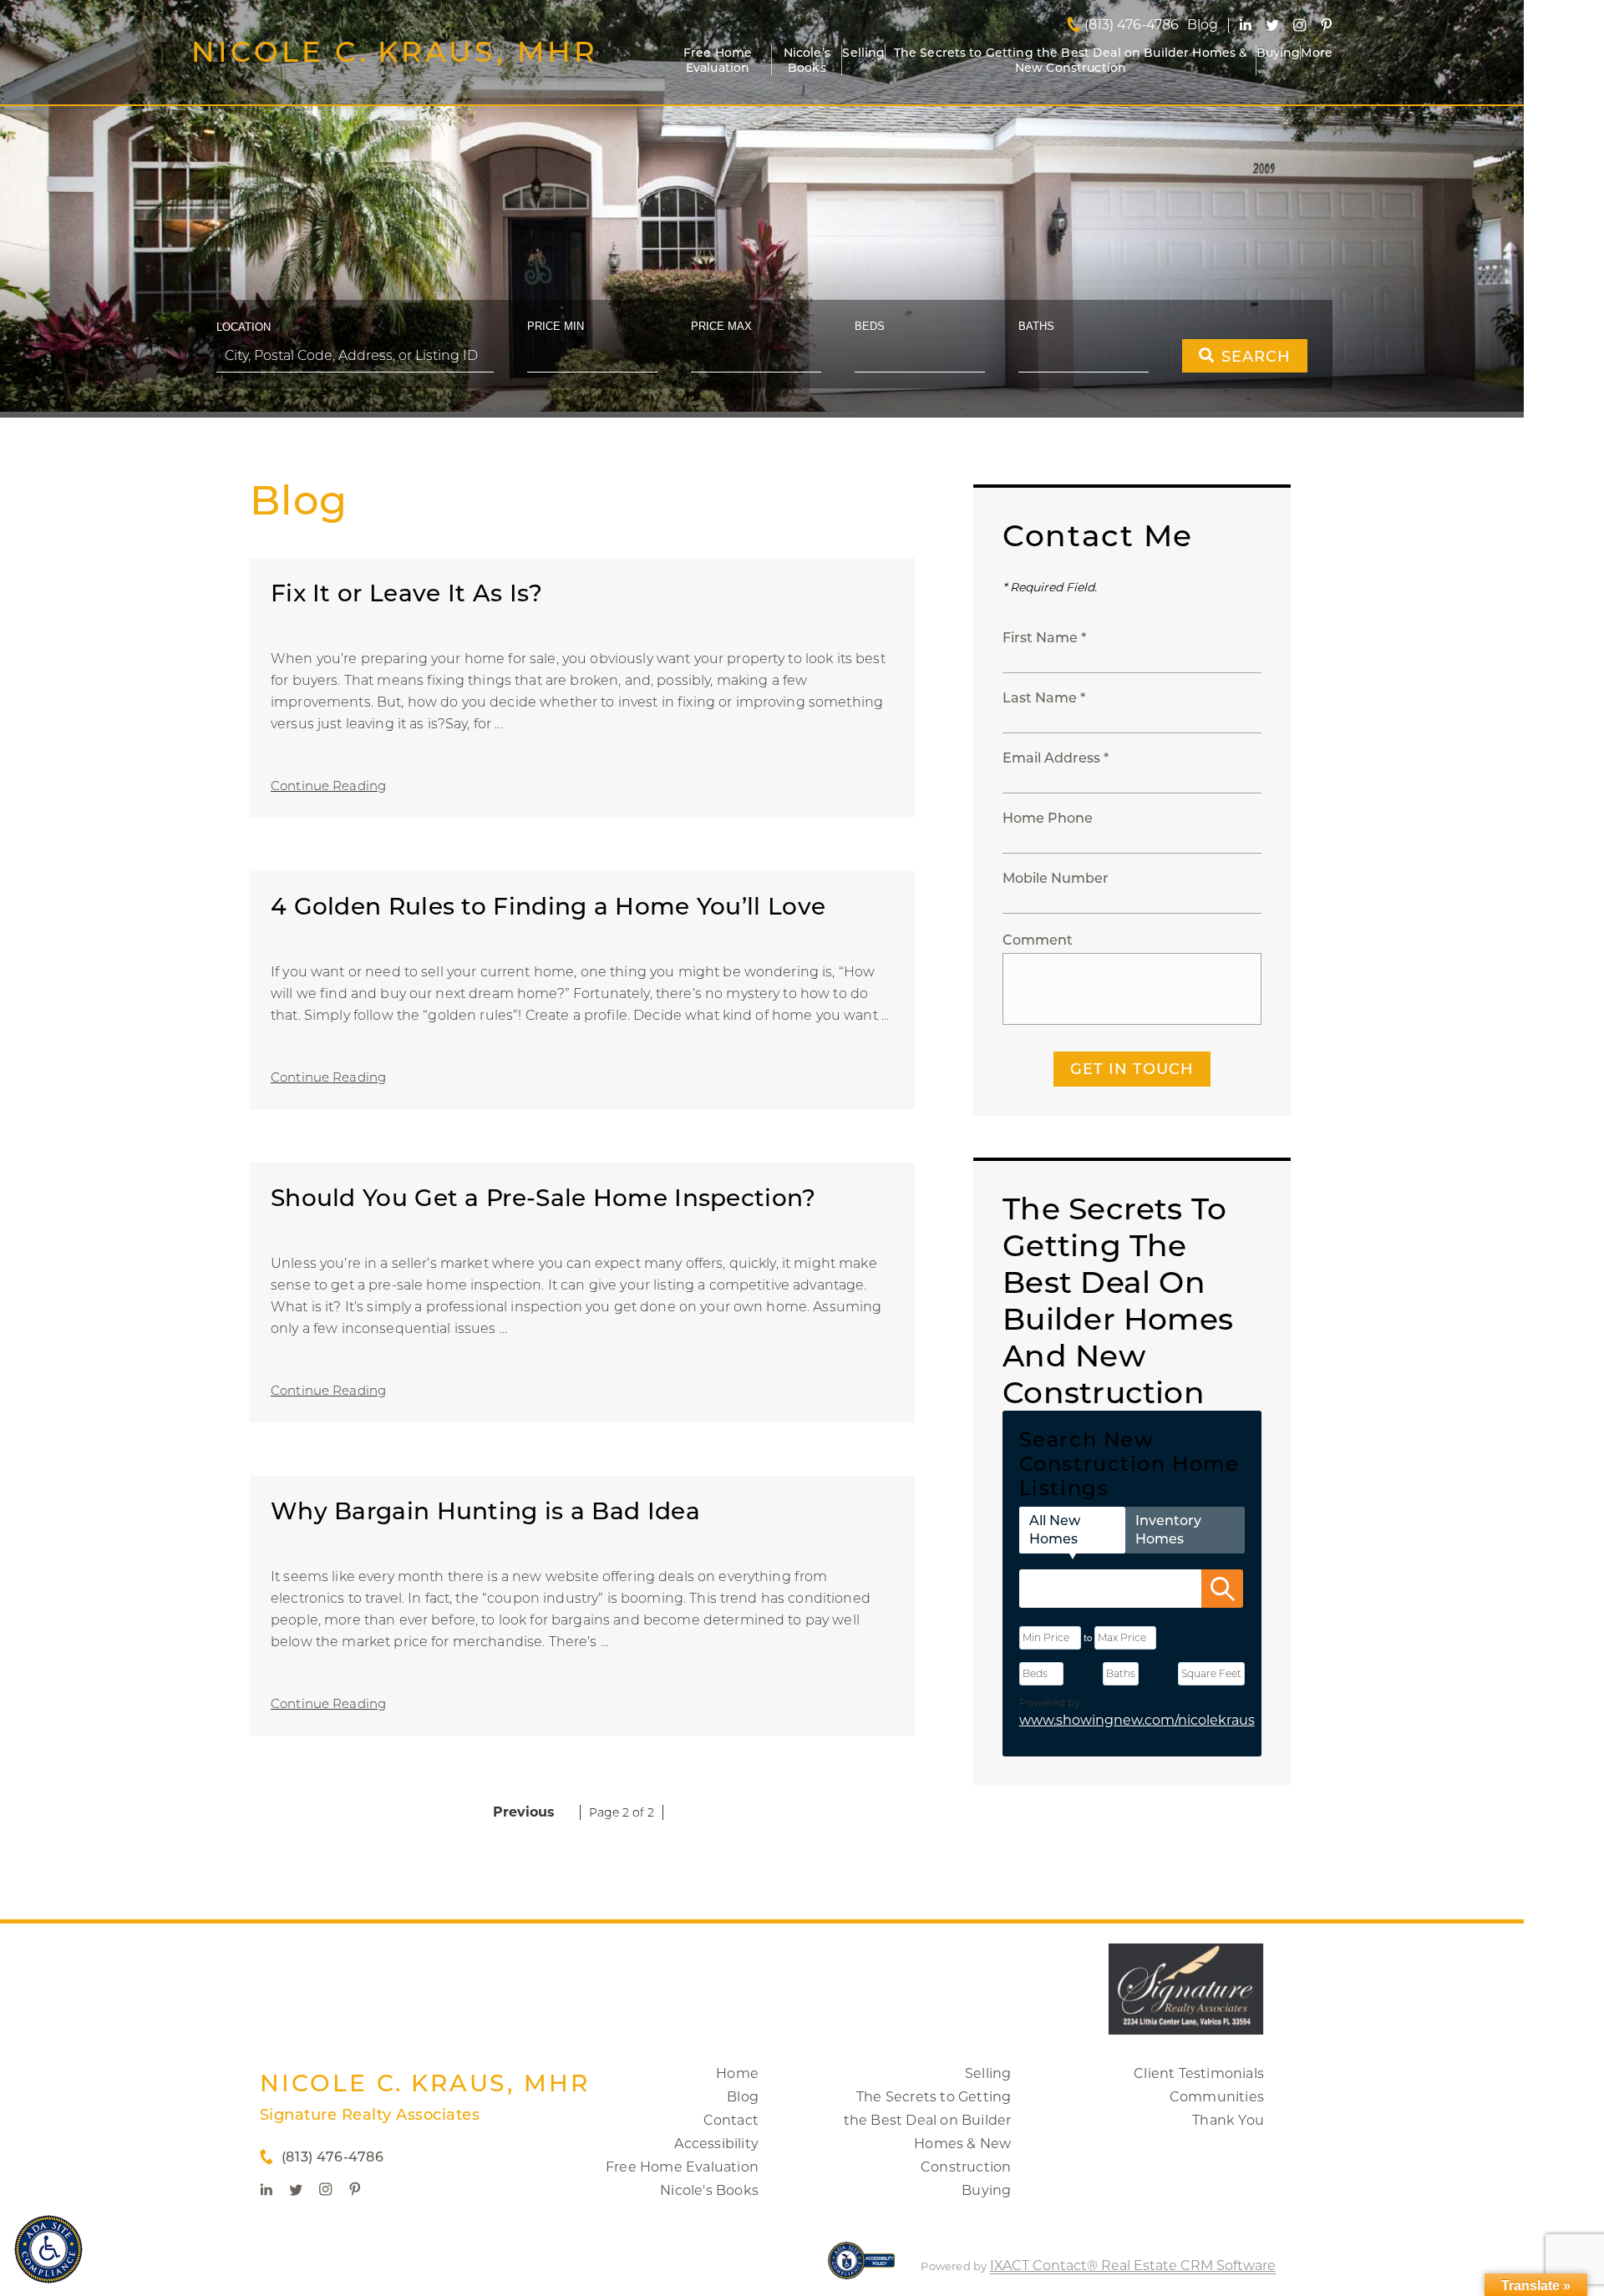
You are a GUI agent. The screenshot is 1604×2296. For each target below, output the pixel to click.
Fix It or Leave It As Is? (407, 593)
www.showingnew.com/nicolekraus (1137, 1720)
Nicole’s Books (807, 60)
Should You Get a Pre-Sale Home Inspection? (543, 1198)
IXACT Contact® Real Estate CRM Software (1133, 2266)
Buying (1279, 53)
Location (244, 327)
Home (737, 2073)
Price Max (721, 326)
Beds (870, 326)
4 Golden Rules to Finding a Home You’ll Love (548, 906)
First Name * (1044, 638)
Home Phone (1048, 818)
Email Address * (1056, 758)
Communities (1217, 2097)
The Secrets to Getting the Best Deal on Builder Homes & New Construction (1071, 60)
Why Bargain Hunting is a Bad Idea (485, 1511)
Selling (863, 53)
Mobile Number (1056, 878)
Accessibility (716, 2144)
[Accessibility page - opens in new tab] (862, 2269)
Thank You (1228, 2120)
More (1317, 53)
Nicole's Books (709, 2190)
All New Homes (1055, 1530)
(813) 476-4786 (1132, 25)
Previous (524, 1812)
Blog (743, 2097)
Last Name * (1044, 698)
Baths (1036, 326)
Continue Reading (328, 786)
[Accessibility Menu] (48, 2249)
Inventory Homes (1168, 1530)
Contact (731, 2120)
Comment (1038, 940)
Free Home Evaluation (718, 60)
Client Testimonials (1199, 2073)
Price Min (556, 326)
